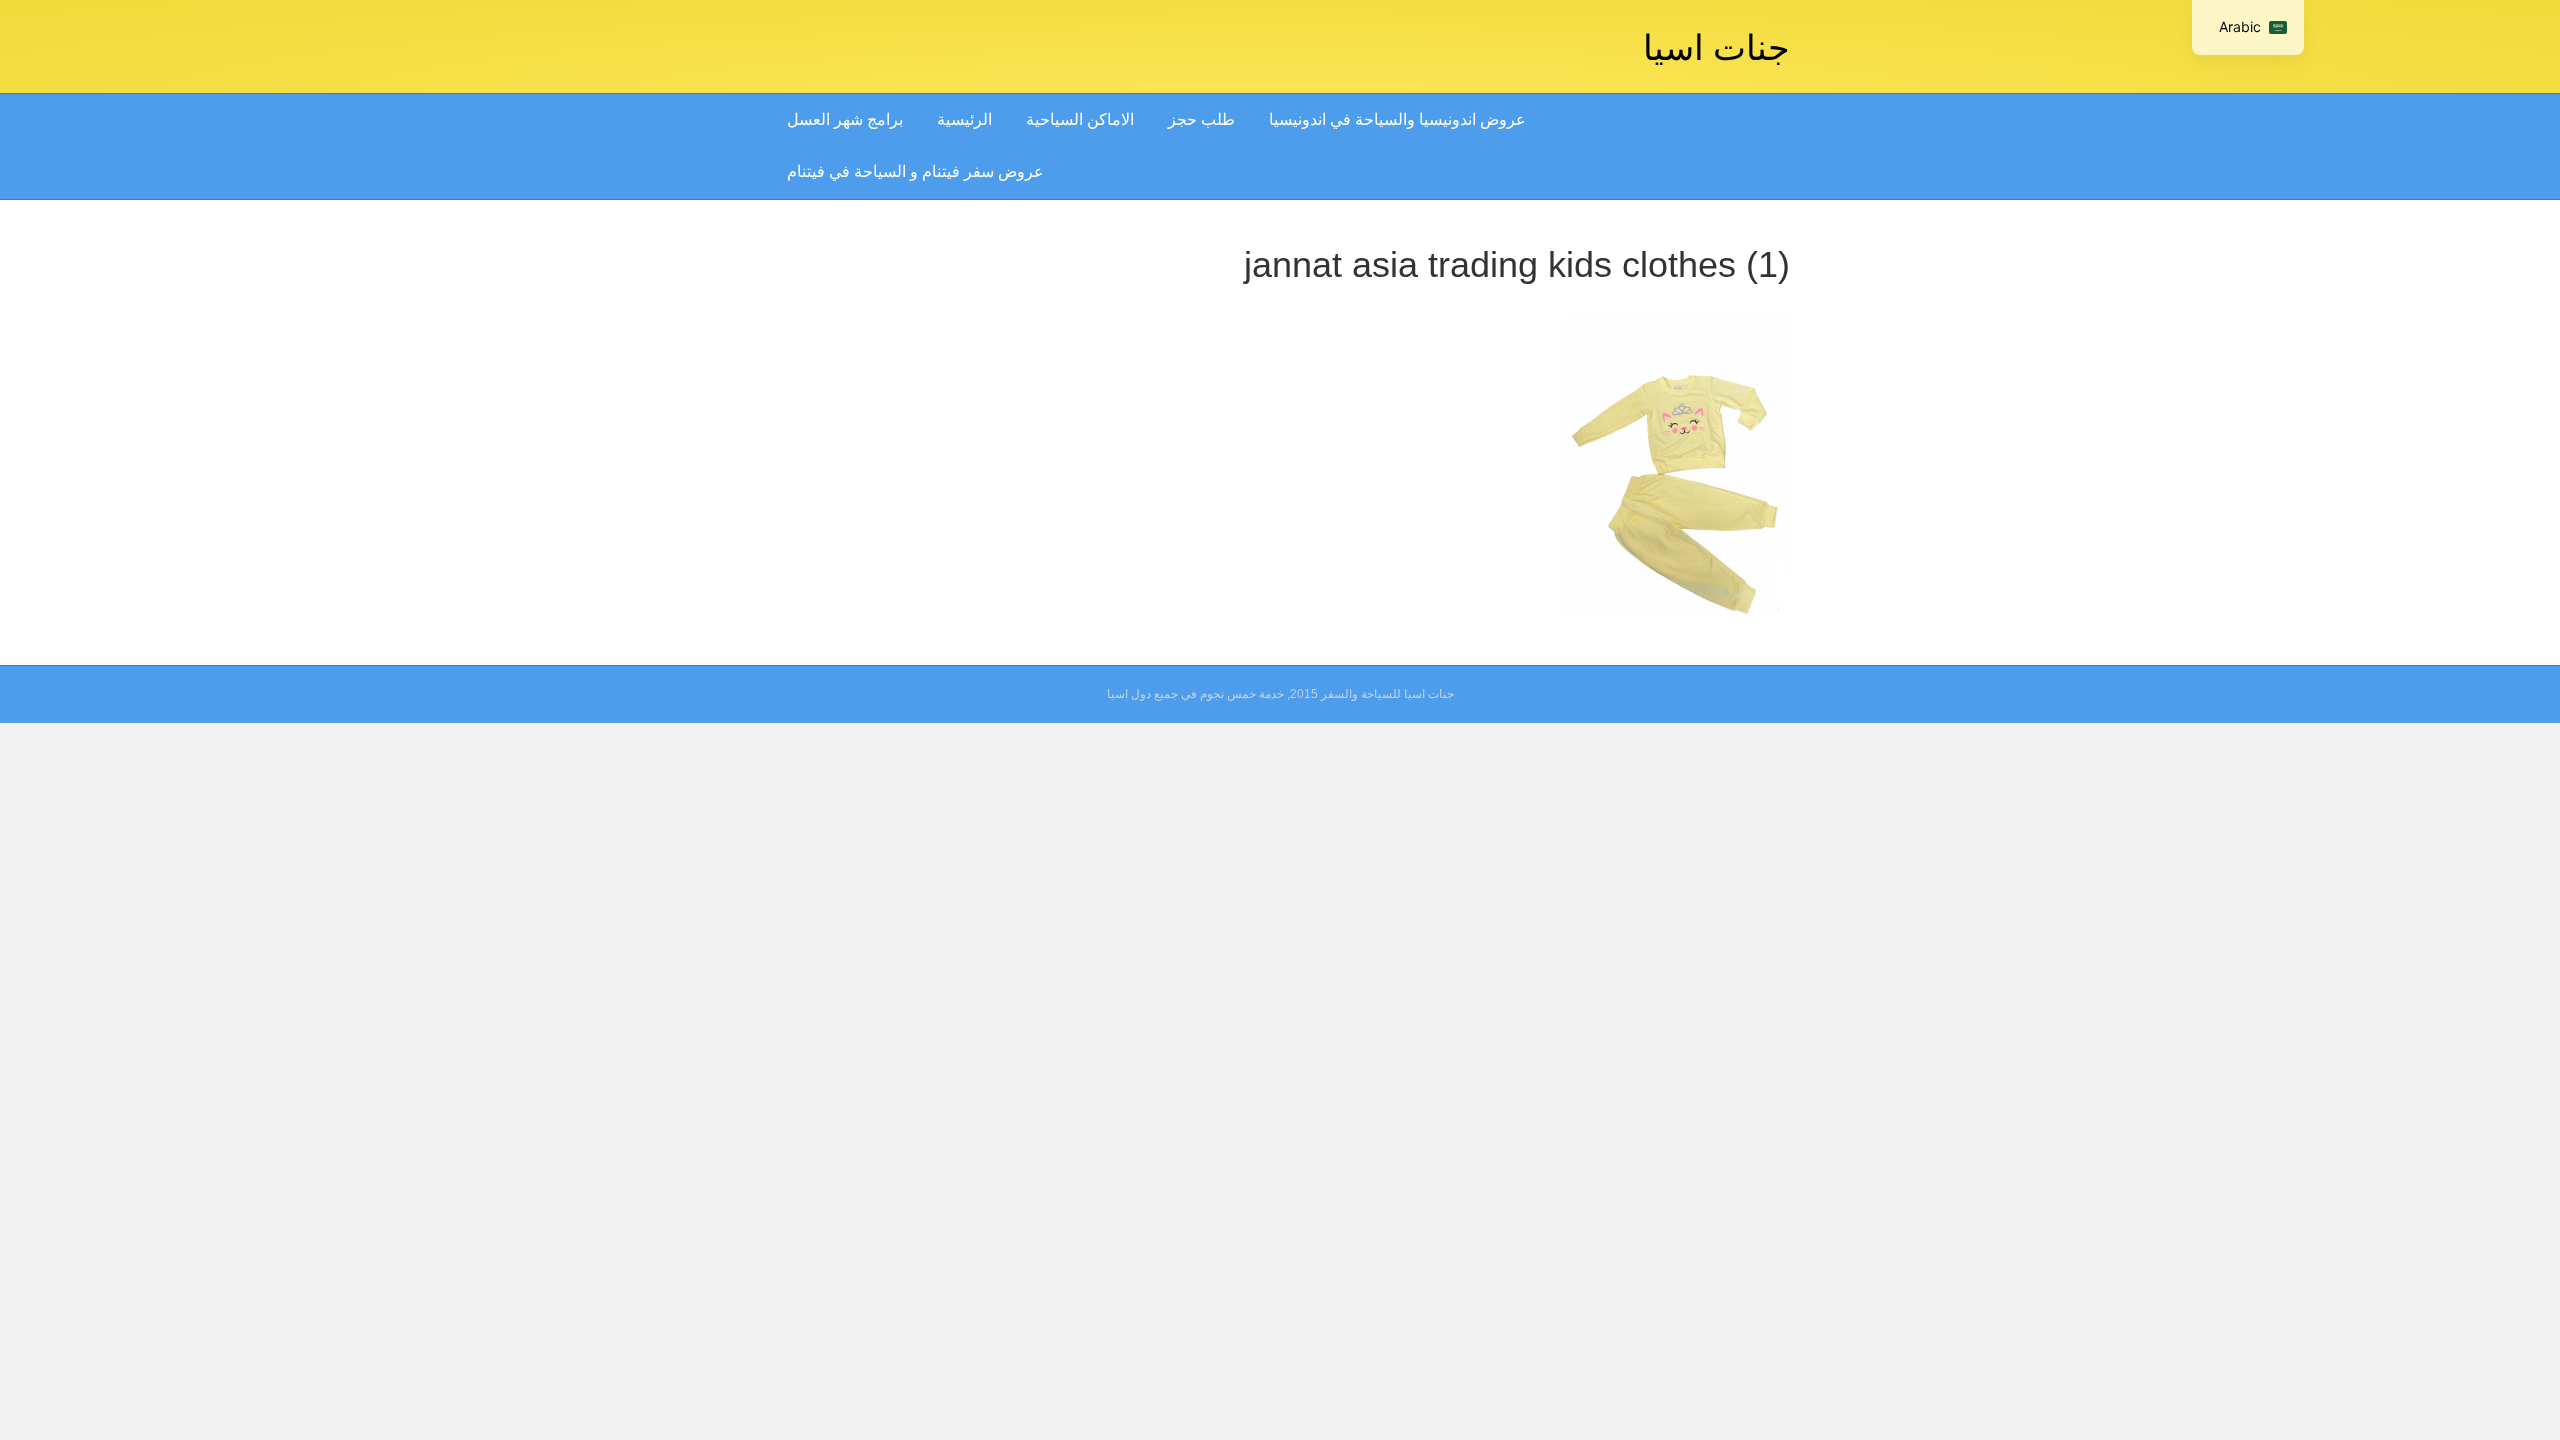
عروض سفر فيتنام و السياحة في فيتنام (915, 171)
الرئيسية (964, 119)
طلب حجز (1201, 119)
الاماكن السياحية (1080, 119)
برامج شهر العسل (845, 119)
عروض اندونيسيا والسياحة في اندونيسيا (1397, 119)
